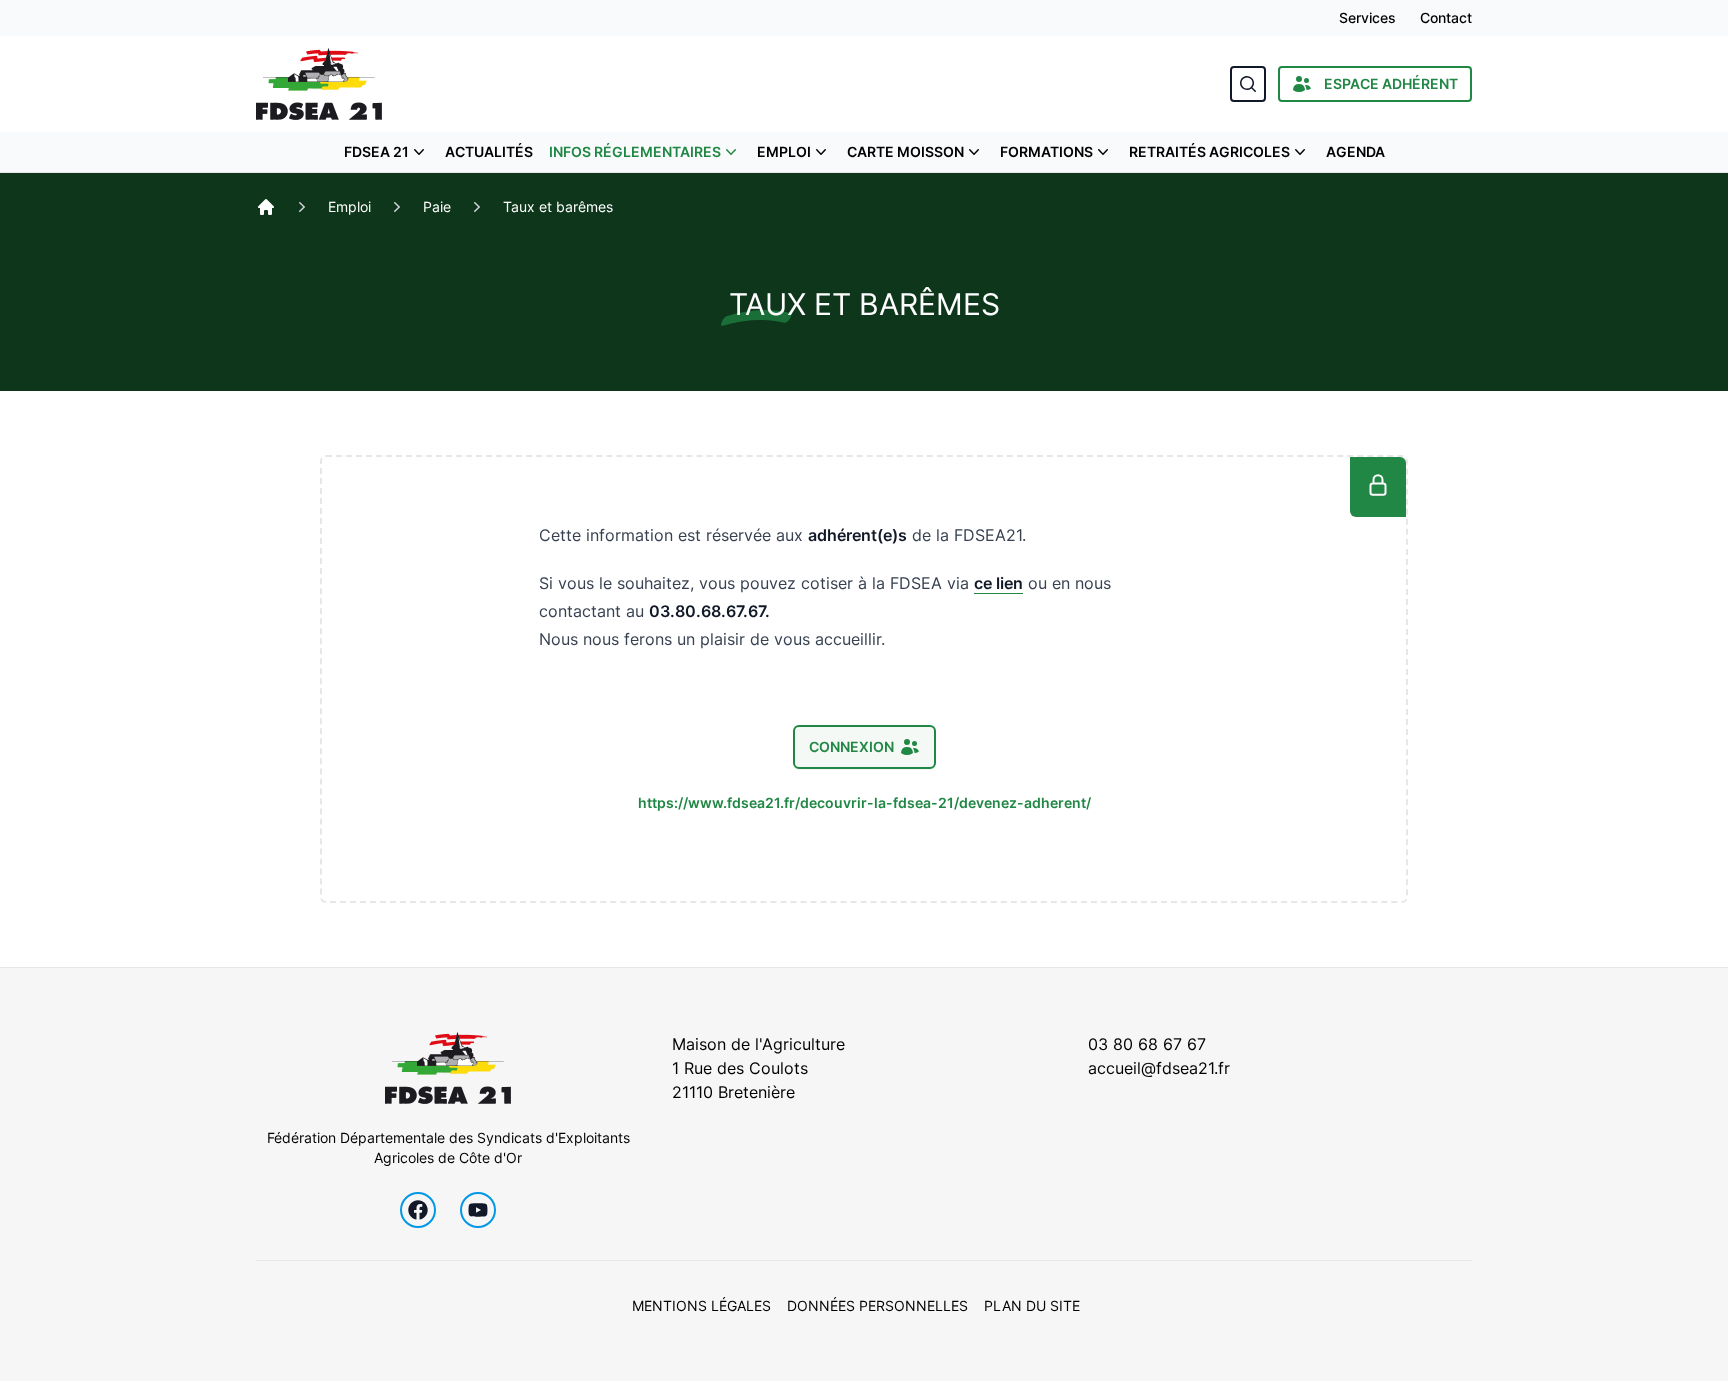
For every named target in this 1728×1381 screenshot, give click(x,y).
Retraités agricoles (1209, 151)
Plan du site (1032, 1305)
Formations (1046, 151)
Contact (1446, 17)
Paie (437, 206)
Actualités (489, 151)
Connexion (851, 746)
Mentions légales (701, 1305)
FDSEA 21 (376, 151)
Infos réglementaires (635, 151)
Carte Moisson (905, 151)
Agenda (1355, 151)
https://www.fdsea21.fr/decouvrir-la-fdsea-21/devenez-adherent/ (864, 802)
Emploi (784, 151)
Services (1367, 17)
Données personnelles (877, 1305)
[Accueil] (266, 207)
